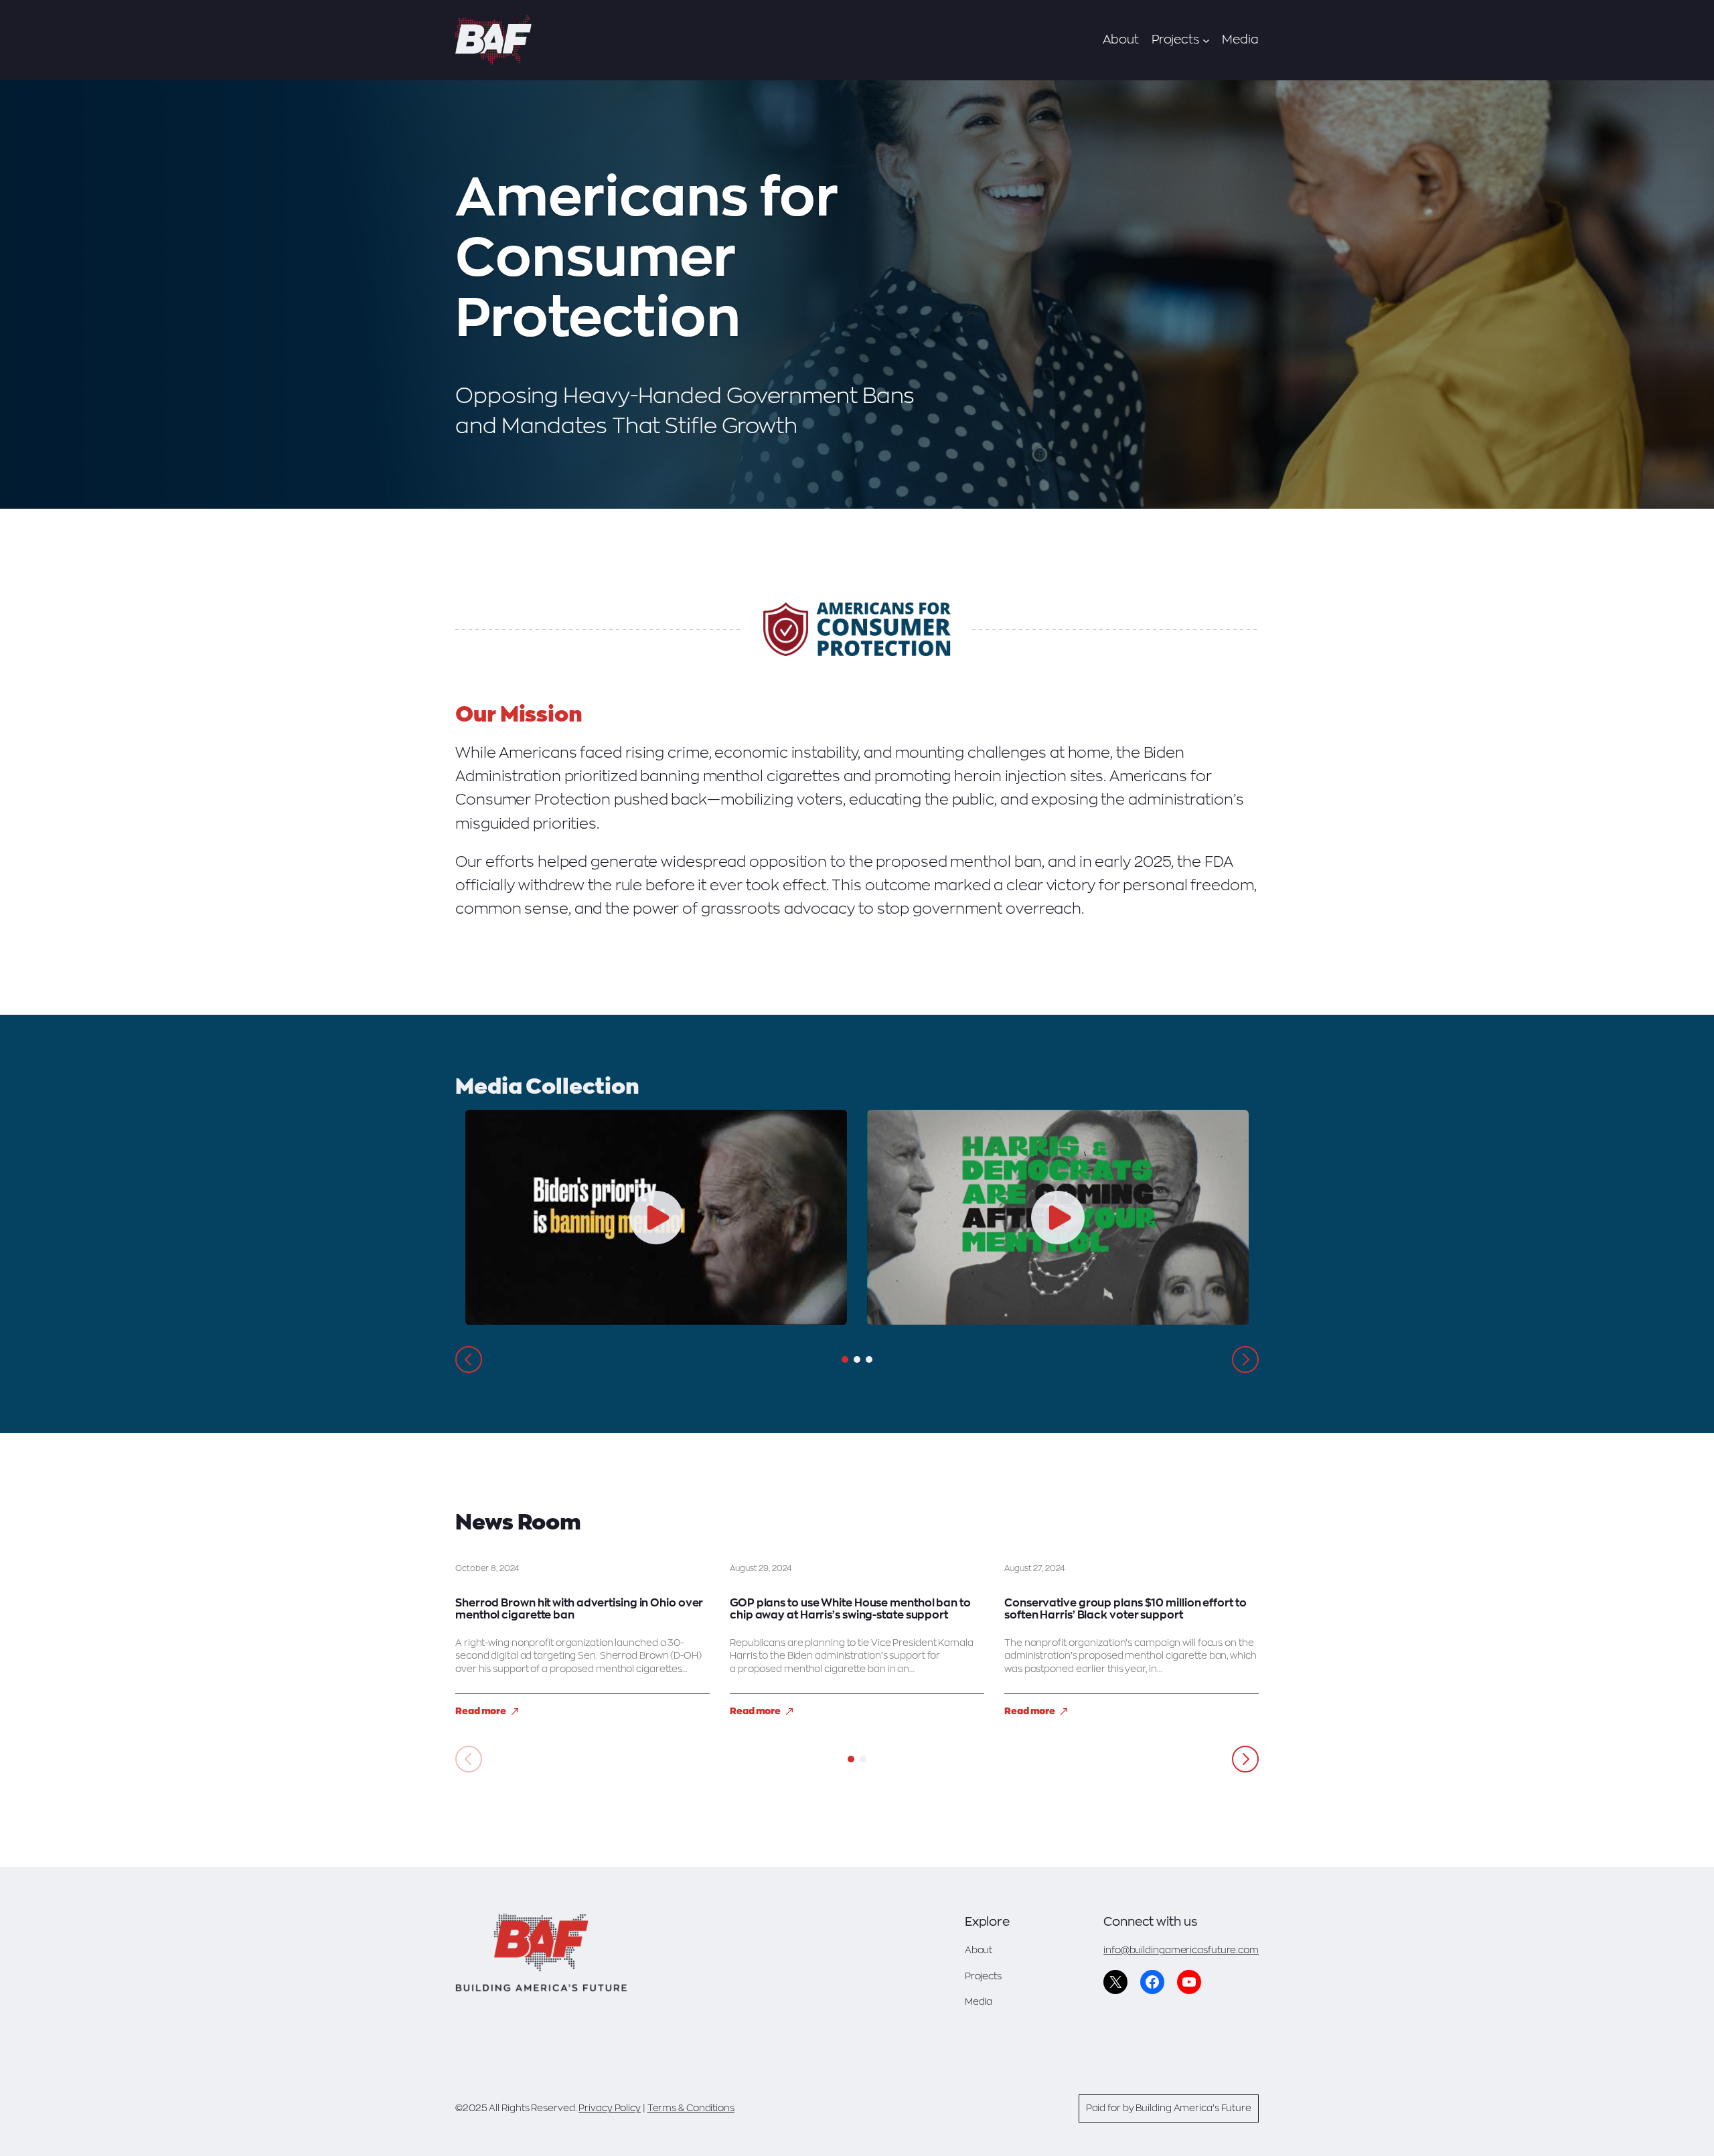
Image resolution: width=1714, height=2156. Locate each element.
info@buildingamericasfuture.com (1181, 1950)
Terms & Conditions (691, 2108)
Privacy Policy (610, 2108)
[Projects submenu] (1206, 40)
